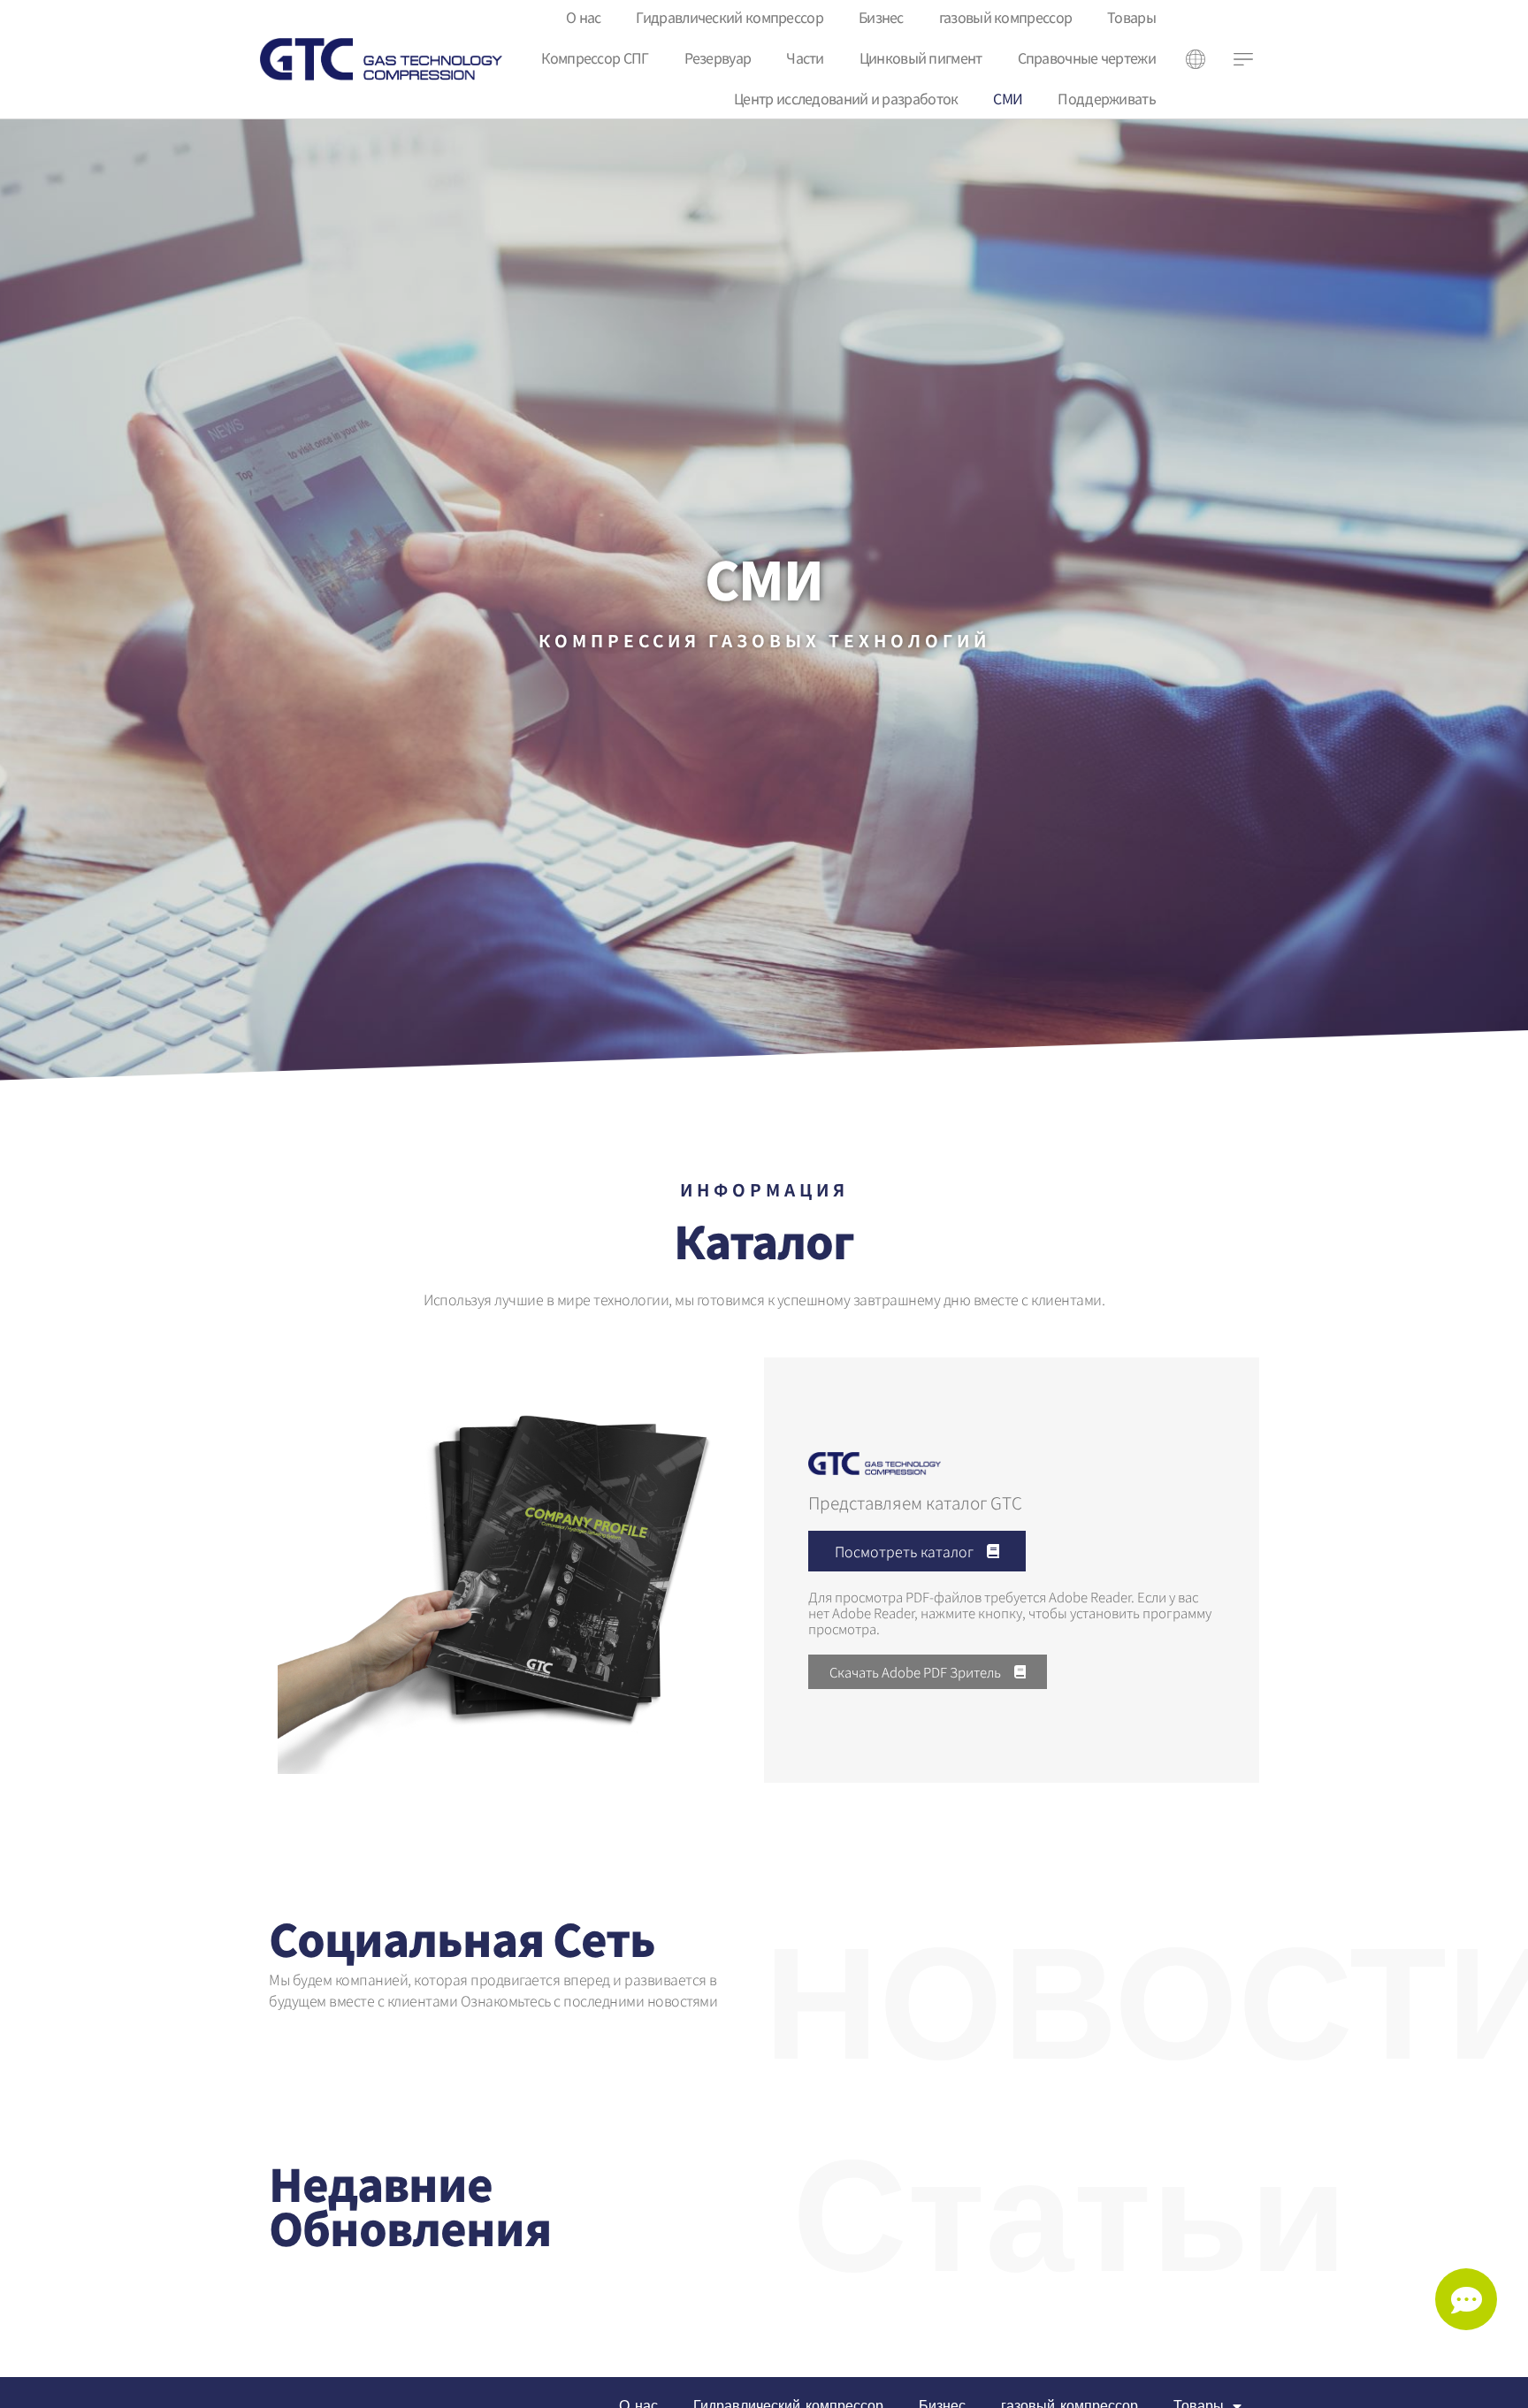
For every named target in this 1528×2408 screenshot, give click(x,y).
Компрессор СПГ (595, 57)
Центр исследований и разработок (846, 98)
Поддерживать (1107, 98)
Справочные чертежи (1087, 57)
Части (805, 57)
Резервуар (718, 57)
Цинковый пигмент (921, 57)
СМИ (1008, 98)
